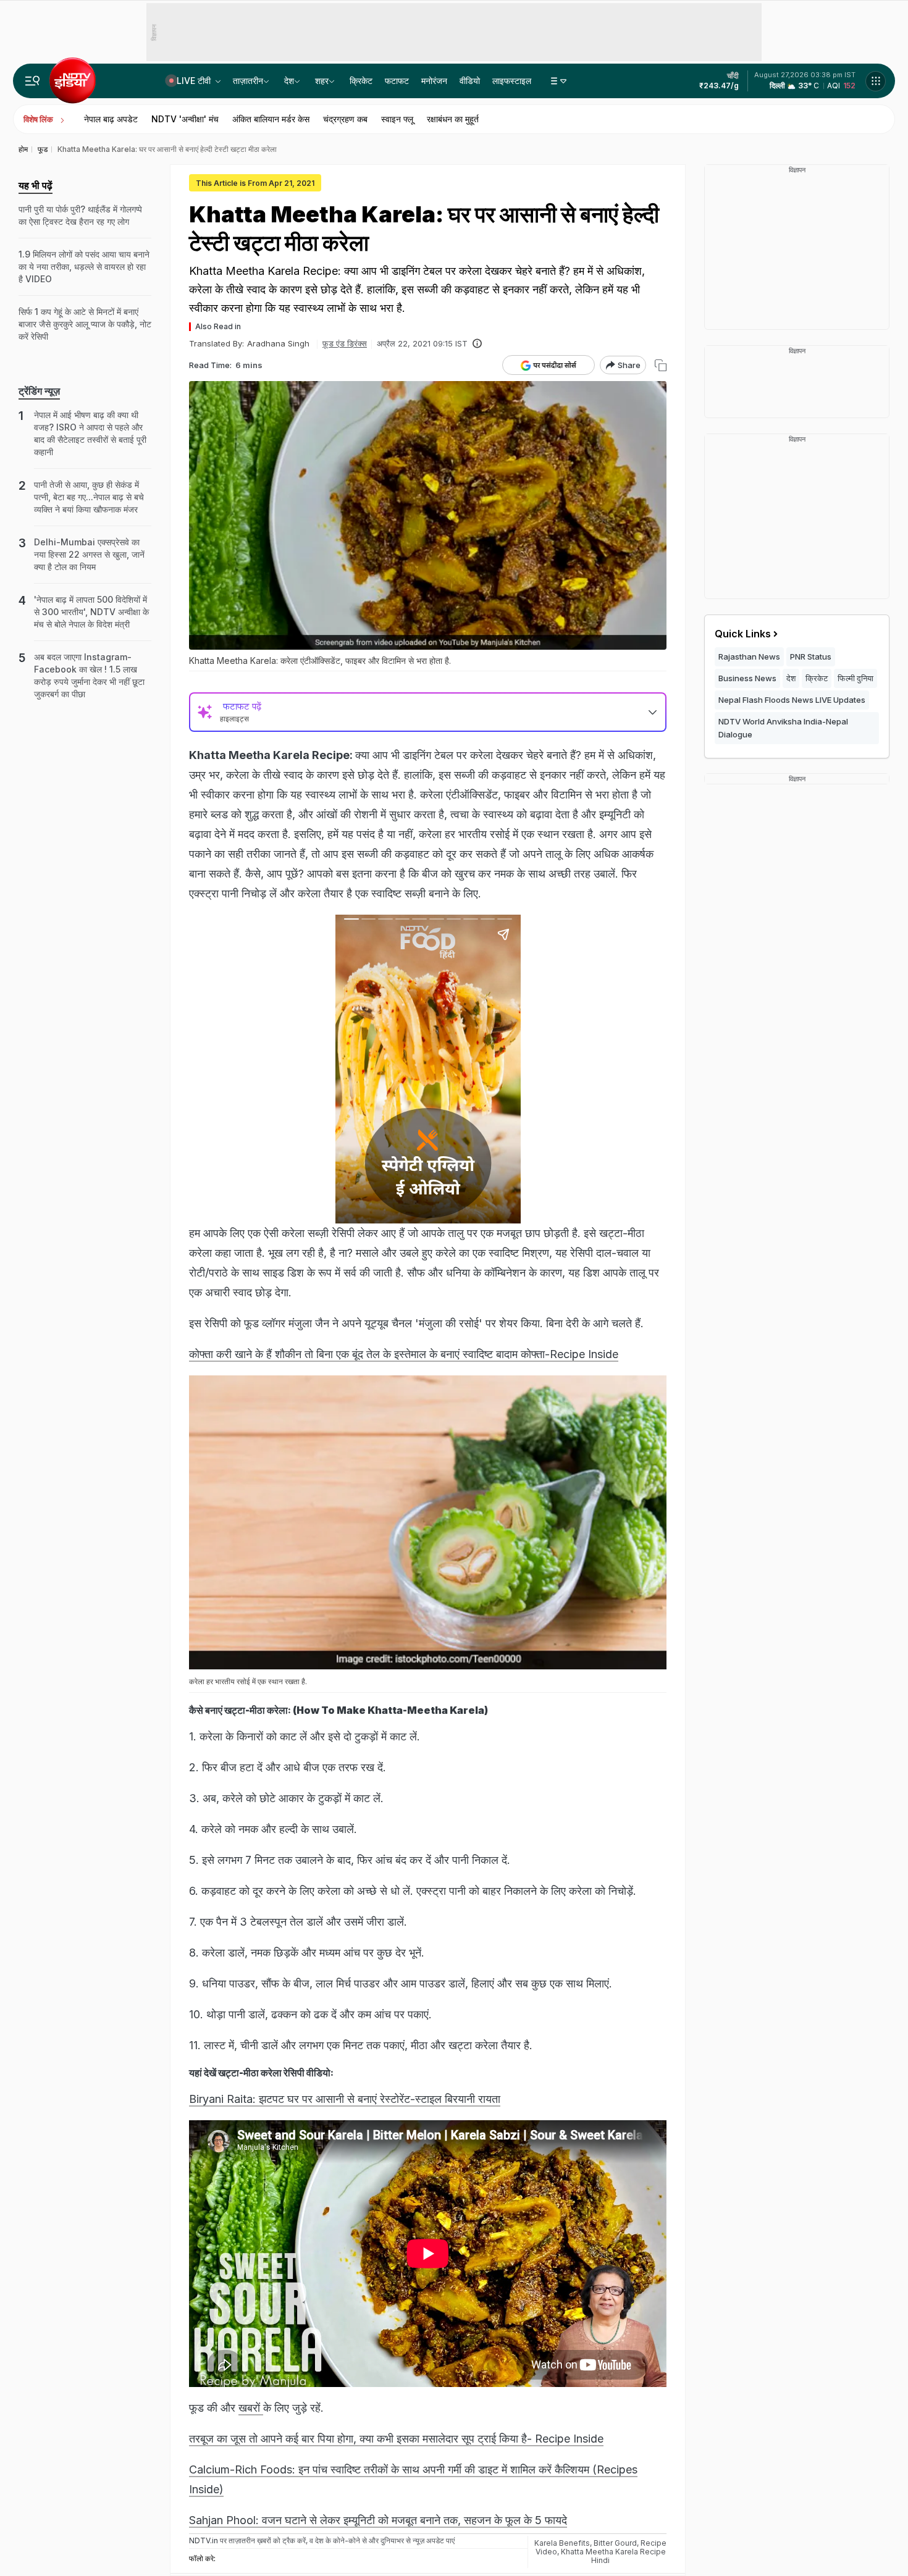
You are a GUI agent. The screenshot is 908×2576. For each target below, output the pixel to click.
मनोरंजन (434, 81)
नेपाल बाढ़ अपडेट (111, 119)
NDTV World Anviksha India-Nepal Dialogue (783, 728)
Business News (747, 678)
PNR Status (811, 657)
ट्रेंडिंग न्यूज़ (39, 391)
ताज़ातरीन (248, 81)
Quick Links (743, 634)
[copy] (661, 365)
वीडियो (470, 81)
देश (289, 81)
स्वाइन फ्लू (397, 119)
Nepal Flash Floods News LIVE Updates (792, 700)
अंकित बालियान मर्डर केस (271, 119)
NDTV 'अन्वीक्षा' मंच (185, 119)
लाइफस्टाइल (512, 81)
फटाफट (397, 81)
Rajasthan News (749, 657)
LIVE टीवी (195, 81)
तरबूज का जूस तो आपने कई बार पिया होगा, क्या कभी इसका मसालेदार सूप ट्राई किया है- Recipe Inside (396, 2439)
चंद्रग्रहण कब (345, 119)
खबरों (251, 2408)
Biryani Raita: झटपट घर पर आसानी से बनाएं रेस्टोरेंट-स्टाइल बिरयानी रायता (345, 2099)
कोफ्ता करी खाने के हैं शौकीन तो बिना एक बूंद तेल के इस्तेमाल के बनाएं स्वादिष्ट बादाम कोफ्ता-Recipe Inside (404, 1354)
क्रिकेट (361, 81)
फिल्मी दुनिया (855, 678)
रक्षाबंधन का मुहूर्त (453, 119)
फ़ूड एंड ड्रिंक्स (345, 343)
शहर (322, 81)
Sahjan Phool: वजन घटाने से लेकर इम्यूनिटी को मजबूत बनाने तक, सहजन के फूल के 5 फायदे (378, 2520)
